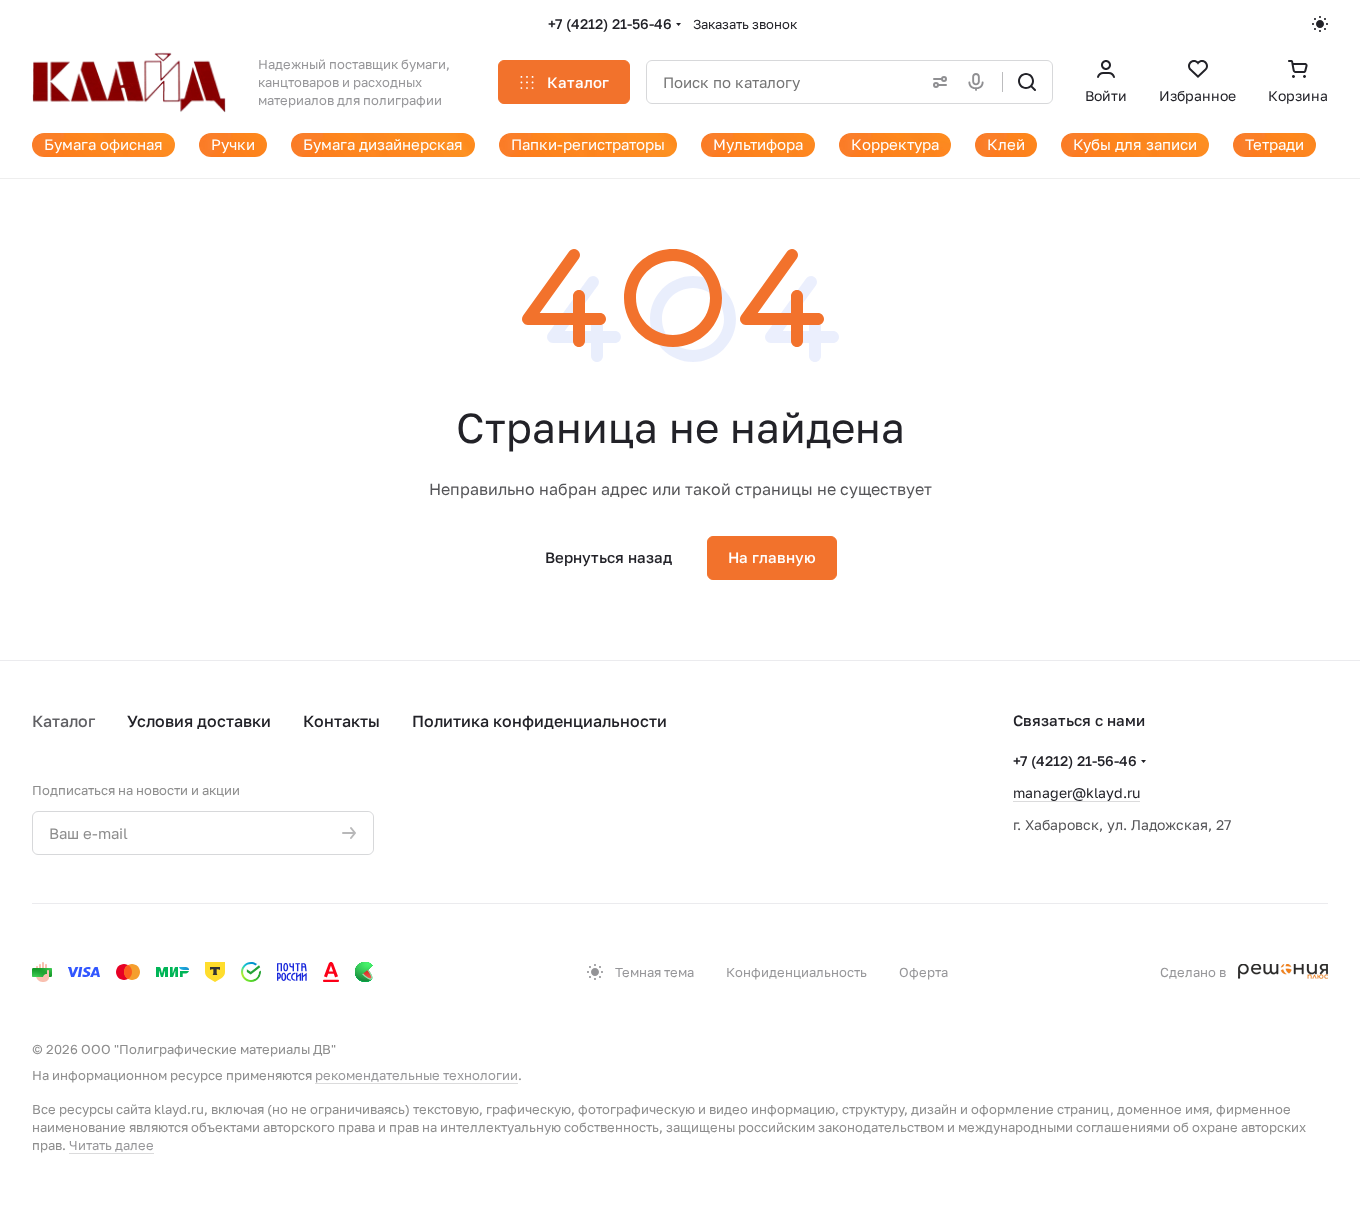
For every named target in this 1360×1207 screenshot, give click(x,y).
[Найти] (1027, 82)
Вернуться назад (608, 557)
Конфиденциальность (796, 972)
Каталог (63, 721)
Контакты (341, 721)
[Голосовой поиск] (980, 82)
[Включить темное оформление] (1320, 24)
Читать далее (111, 1145)
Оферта (923, 972)
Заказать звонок (745, 24)
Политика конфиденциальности (539, 721)
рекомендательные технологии (416, 1075)
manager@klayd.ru (1076, 792)
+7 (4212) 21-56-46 (610, 23)
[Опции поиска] (936, 82)
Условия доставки (199, 721)
